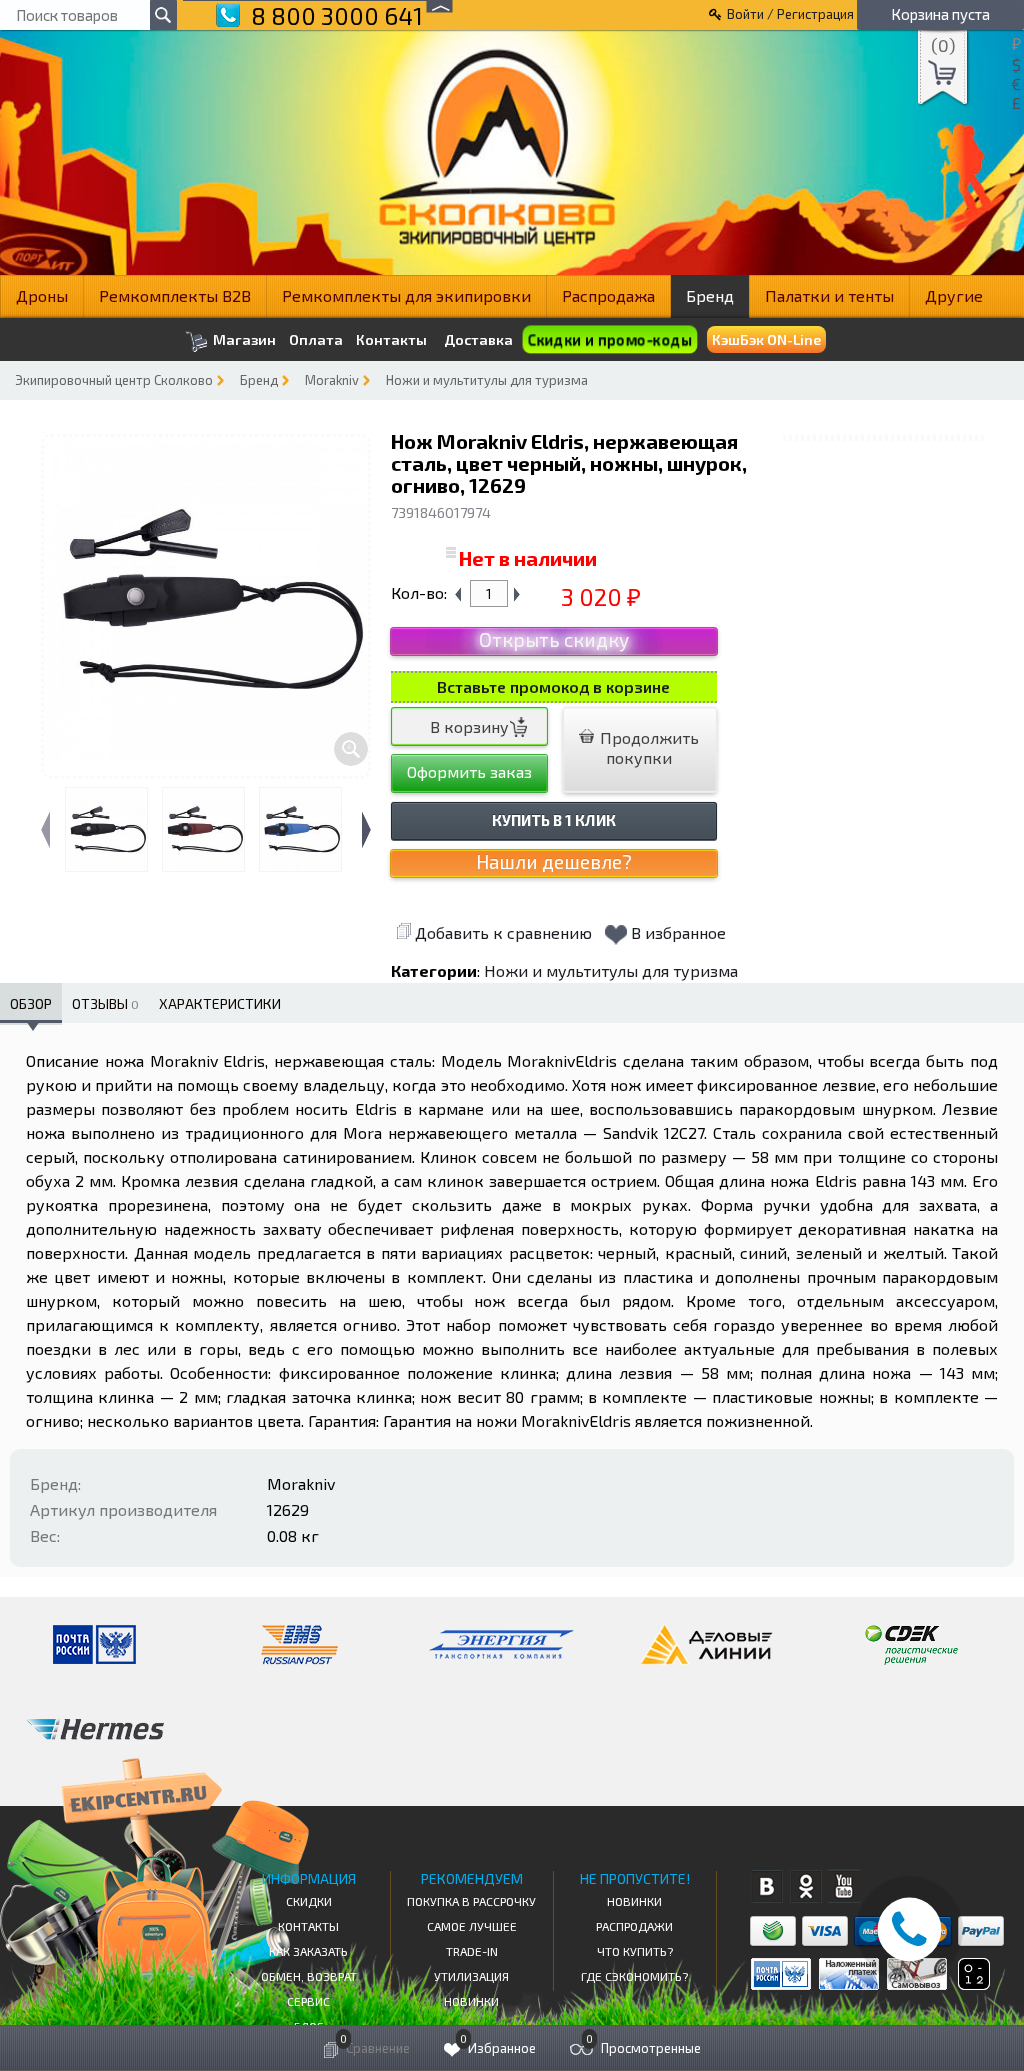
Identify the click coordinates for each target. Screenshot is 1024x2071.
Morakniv (332, 380)
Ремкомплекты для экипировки (406, 295)
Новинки (471, 2001)
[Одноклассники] (805, 1886)
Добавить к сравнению (503, 932)
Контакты (391, 340)
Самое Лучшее (472, 1926)
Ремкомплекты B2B (175, 295)
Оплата (316, 340)
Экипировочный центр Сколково (114, 380)
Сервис (308, 2001)
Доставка (478, 339)
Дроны (42, 295)
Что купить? (635, 1951)
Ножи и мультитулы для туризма (487, 380)
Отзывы (105, 1003)
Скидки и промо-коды (609, 339)
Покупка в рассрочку (471, 1901)
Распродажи (634, 1926)
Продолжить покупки (647, 747)
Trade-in (472, 1951)
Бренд (710, 295)
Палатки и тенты (829, 295)
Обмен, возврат (309, 1976)
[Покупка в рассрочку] (972, 1983)
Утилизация (471, 1976)
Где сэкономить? (634, 1976)
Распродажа (608, 295)
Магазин (243, 339)
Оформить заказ (469, 771)
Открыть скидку (554, 639)
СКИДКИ (309, 1901)
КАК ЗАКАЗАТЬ (308, 1951)
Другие (954, 295)
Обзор (31, 1003)
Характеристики (220, 1003)
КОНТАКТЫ (308, 1926)
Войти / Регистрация (790, 14)
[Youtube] (844, 1886)
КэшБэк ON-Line (766, 339)
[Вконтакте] (766, 1886)
